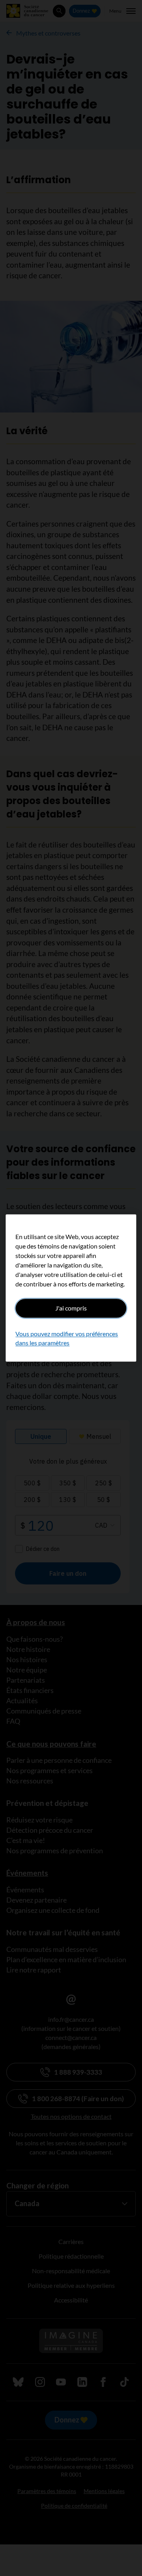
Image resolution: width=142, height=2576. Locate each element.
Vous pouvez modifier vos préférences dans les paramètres (67, 1338)
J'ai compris (71, 1308)
